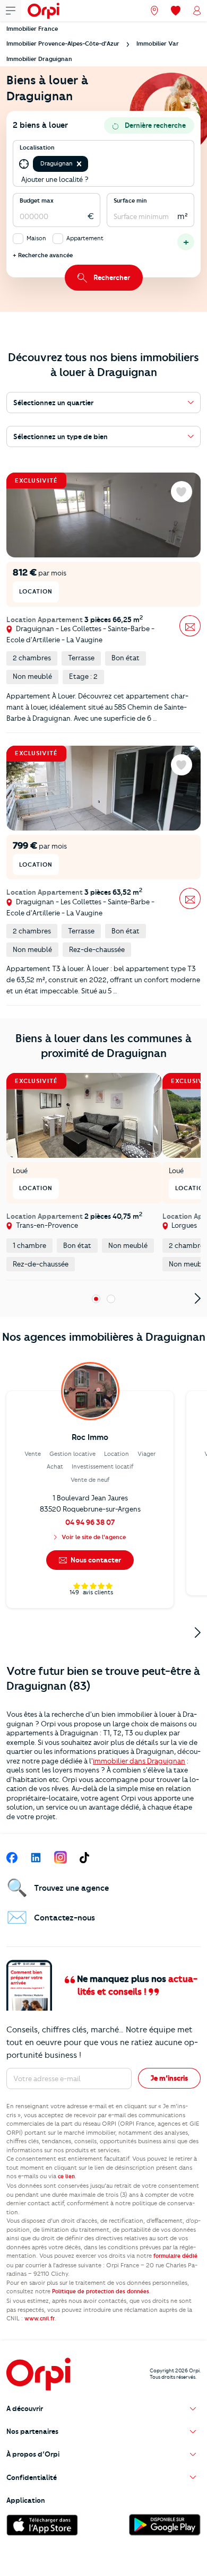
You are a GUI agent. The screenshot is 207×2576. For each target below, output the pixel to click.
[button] (79, 164)
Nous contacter (95, 1560)
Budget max (37, 200)
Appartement (85, 238)
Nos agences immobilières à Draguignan (104, 1337)
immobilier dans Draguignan (139, 1761)
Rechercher (112, 277)
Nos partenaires (32, 2431)
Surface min (130, 200)
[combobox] (91, 164)
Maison (36, 238)
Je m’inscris (169, 2078)
